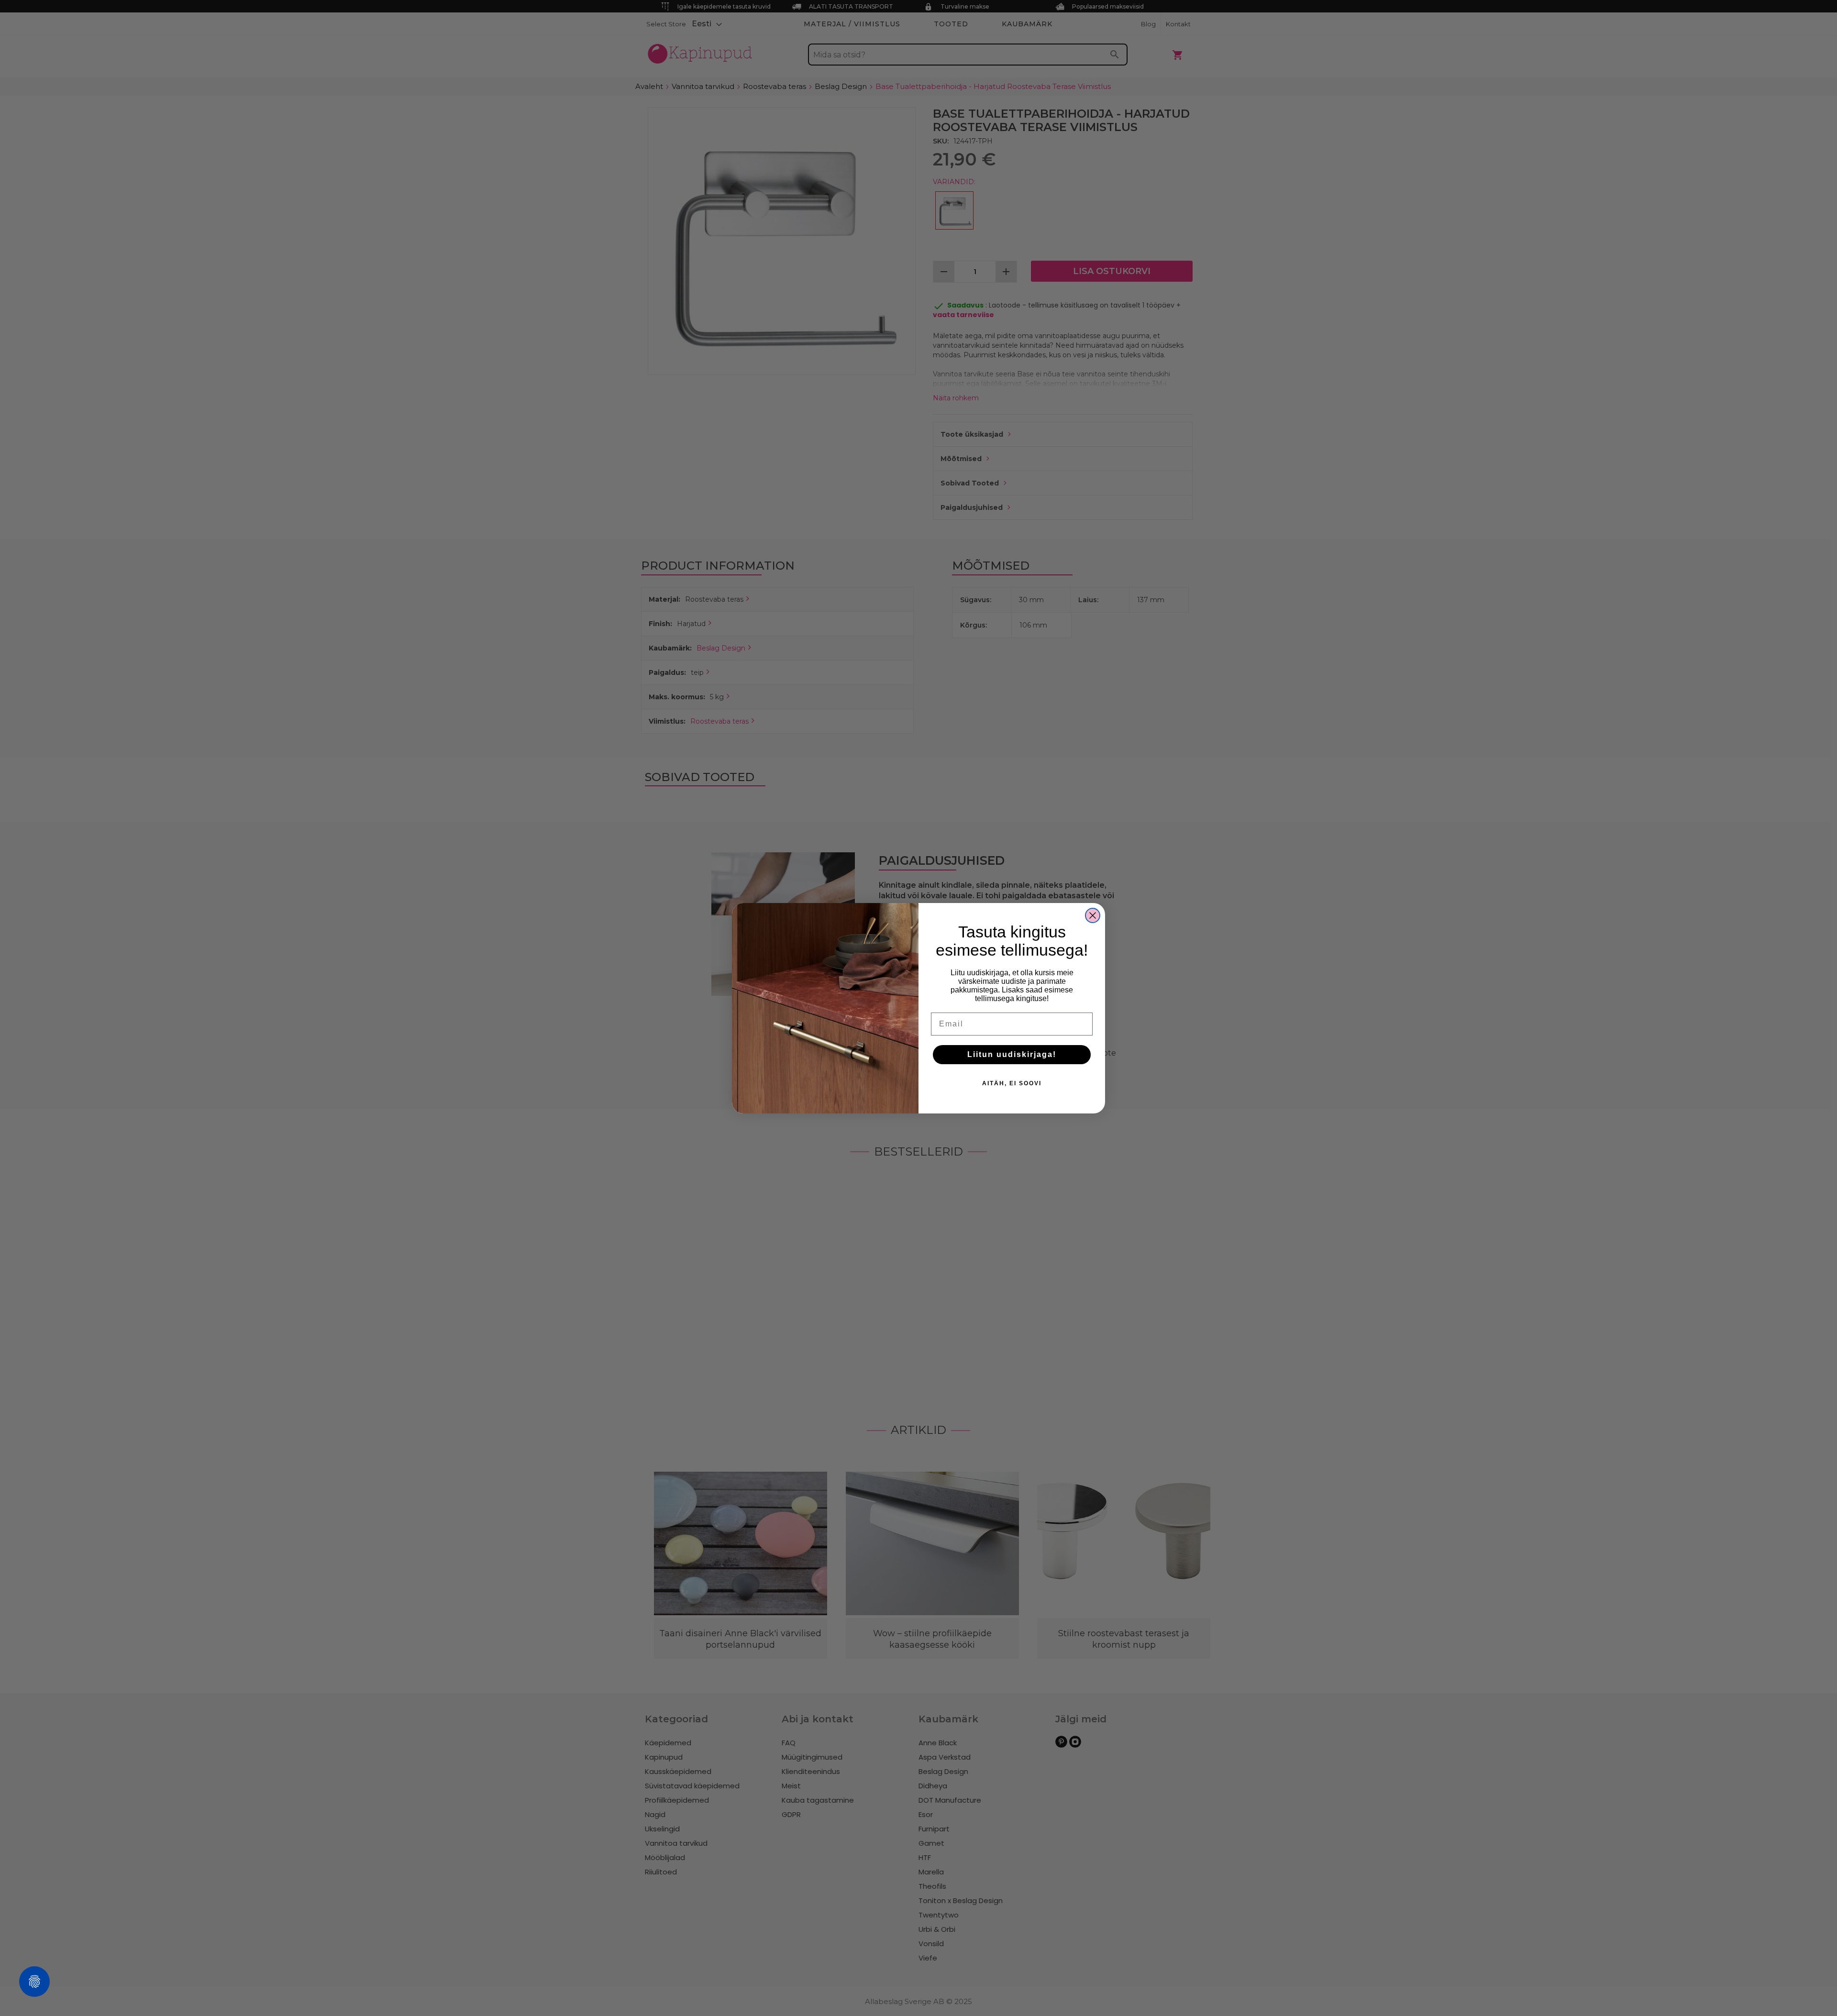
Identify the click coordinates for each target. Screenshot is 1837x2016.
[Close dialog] (1093, 915)
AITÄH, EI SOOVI (1012, 1083)
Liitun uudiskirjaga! (1012, 1054)
